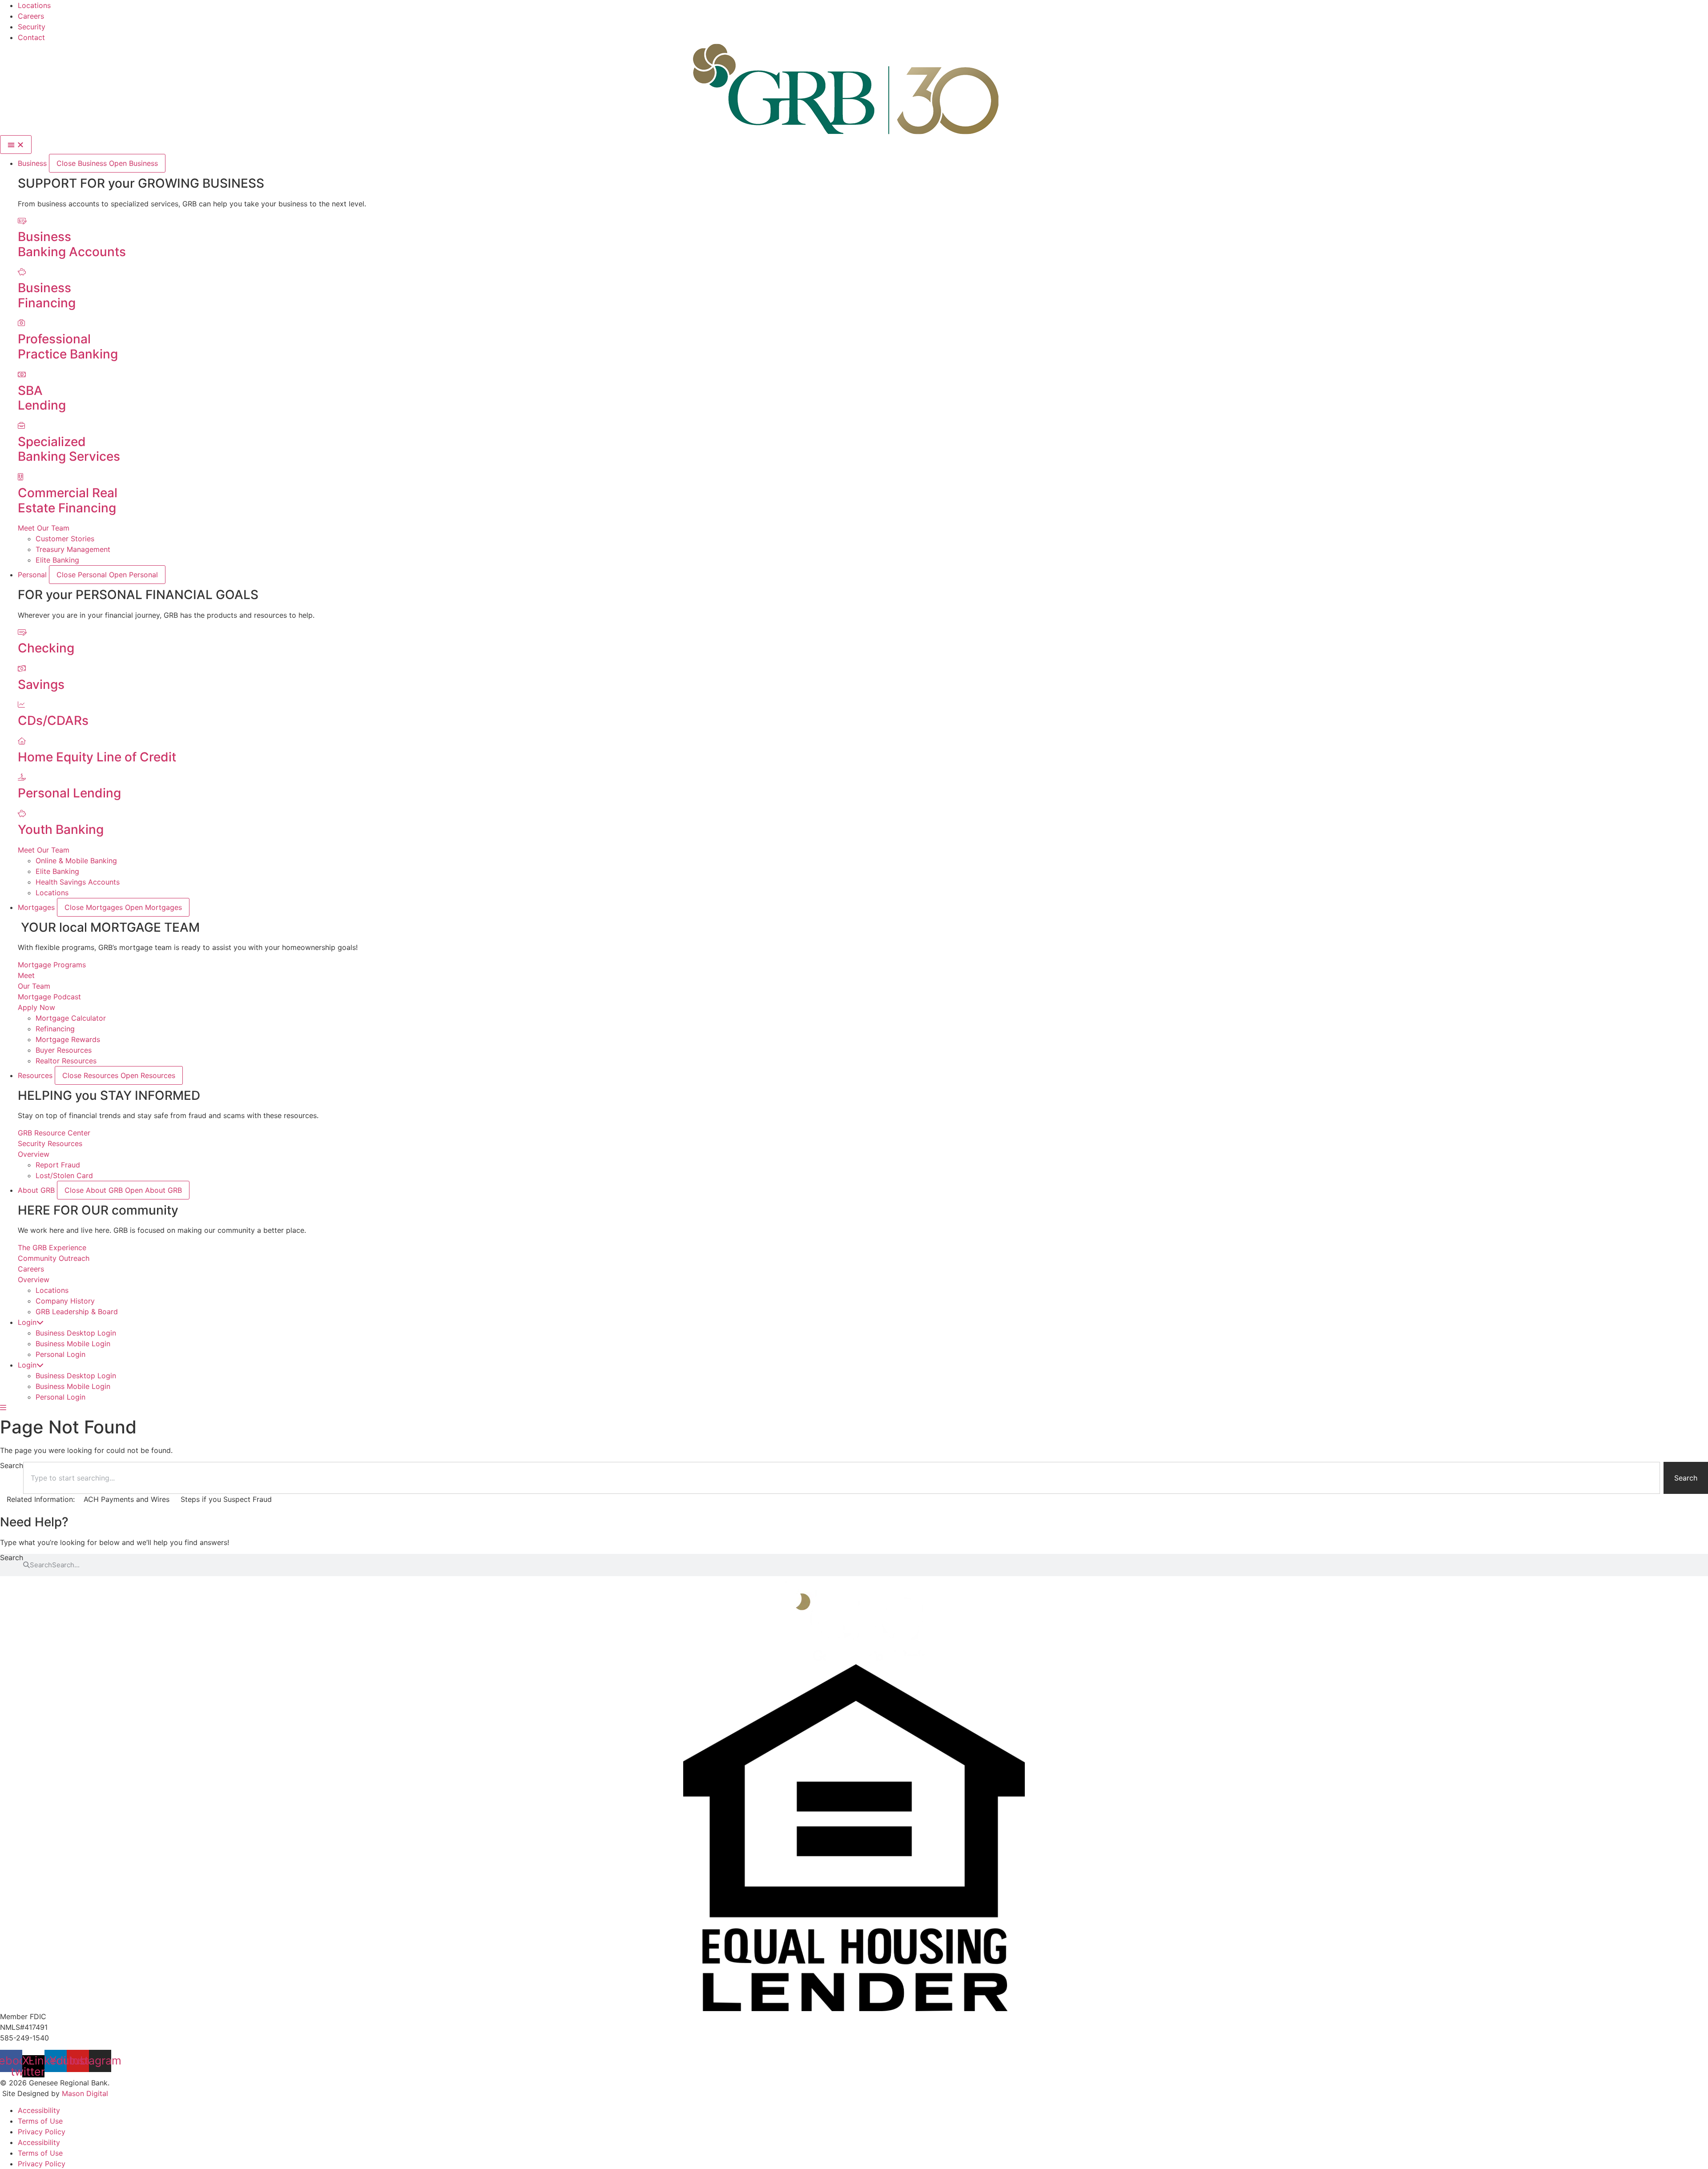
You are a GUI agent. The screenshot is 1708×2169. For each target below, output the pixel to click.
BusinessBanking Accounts (72, 244)
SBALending (42, 398)
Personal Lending (69, 793)
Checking (46, 648)
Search (12, 1558)
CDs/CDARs (53, 720)
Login (27, 1322)
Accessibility (39, 2110)
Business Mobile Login (73, 1344)
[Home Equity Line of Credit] (22, 741)
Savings (41, 684)
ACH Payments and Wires (127, 1499)
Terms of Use (40, 2121)
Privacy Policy (42, 2132)
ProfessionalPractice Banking (68, 346)
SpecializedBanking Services (69, 449)
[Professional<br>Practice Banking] (21, 323)
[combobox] (842, 1478)
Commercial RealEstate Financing (68, 500)
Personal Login (60, 1354)
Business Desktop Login (76, 1333)
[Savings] (22, 668)
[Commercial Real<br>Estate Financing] (20, 477)
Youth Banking (61, 829)
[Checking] (22, 632)
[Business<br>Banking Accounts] (22, 221)
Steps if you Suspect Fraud (226, 1499)
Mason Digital (85, 2093)
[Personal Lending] (22, 777)
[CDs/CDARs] (21, 704)
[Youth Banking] (22, 813)
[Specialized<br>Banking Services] (21, 426)
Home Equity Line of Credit (97, 757)
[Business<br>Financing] (22, 272)
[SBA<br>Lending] (22, 374)
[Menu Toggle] (16, 145)
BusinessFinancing (47, 295)
